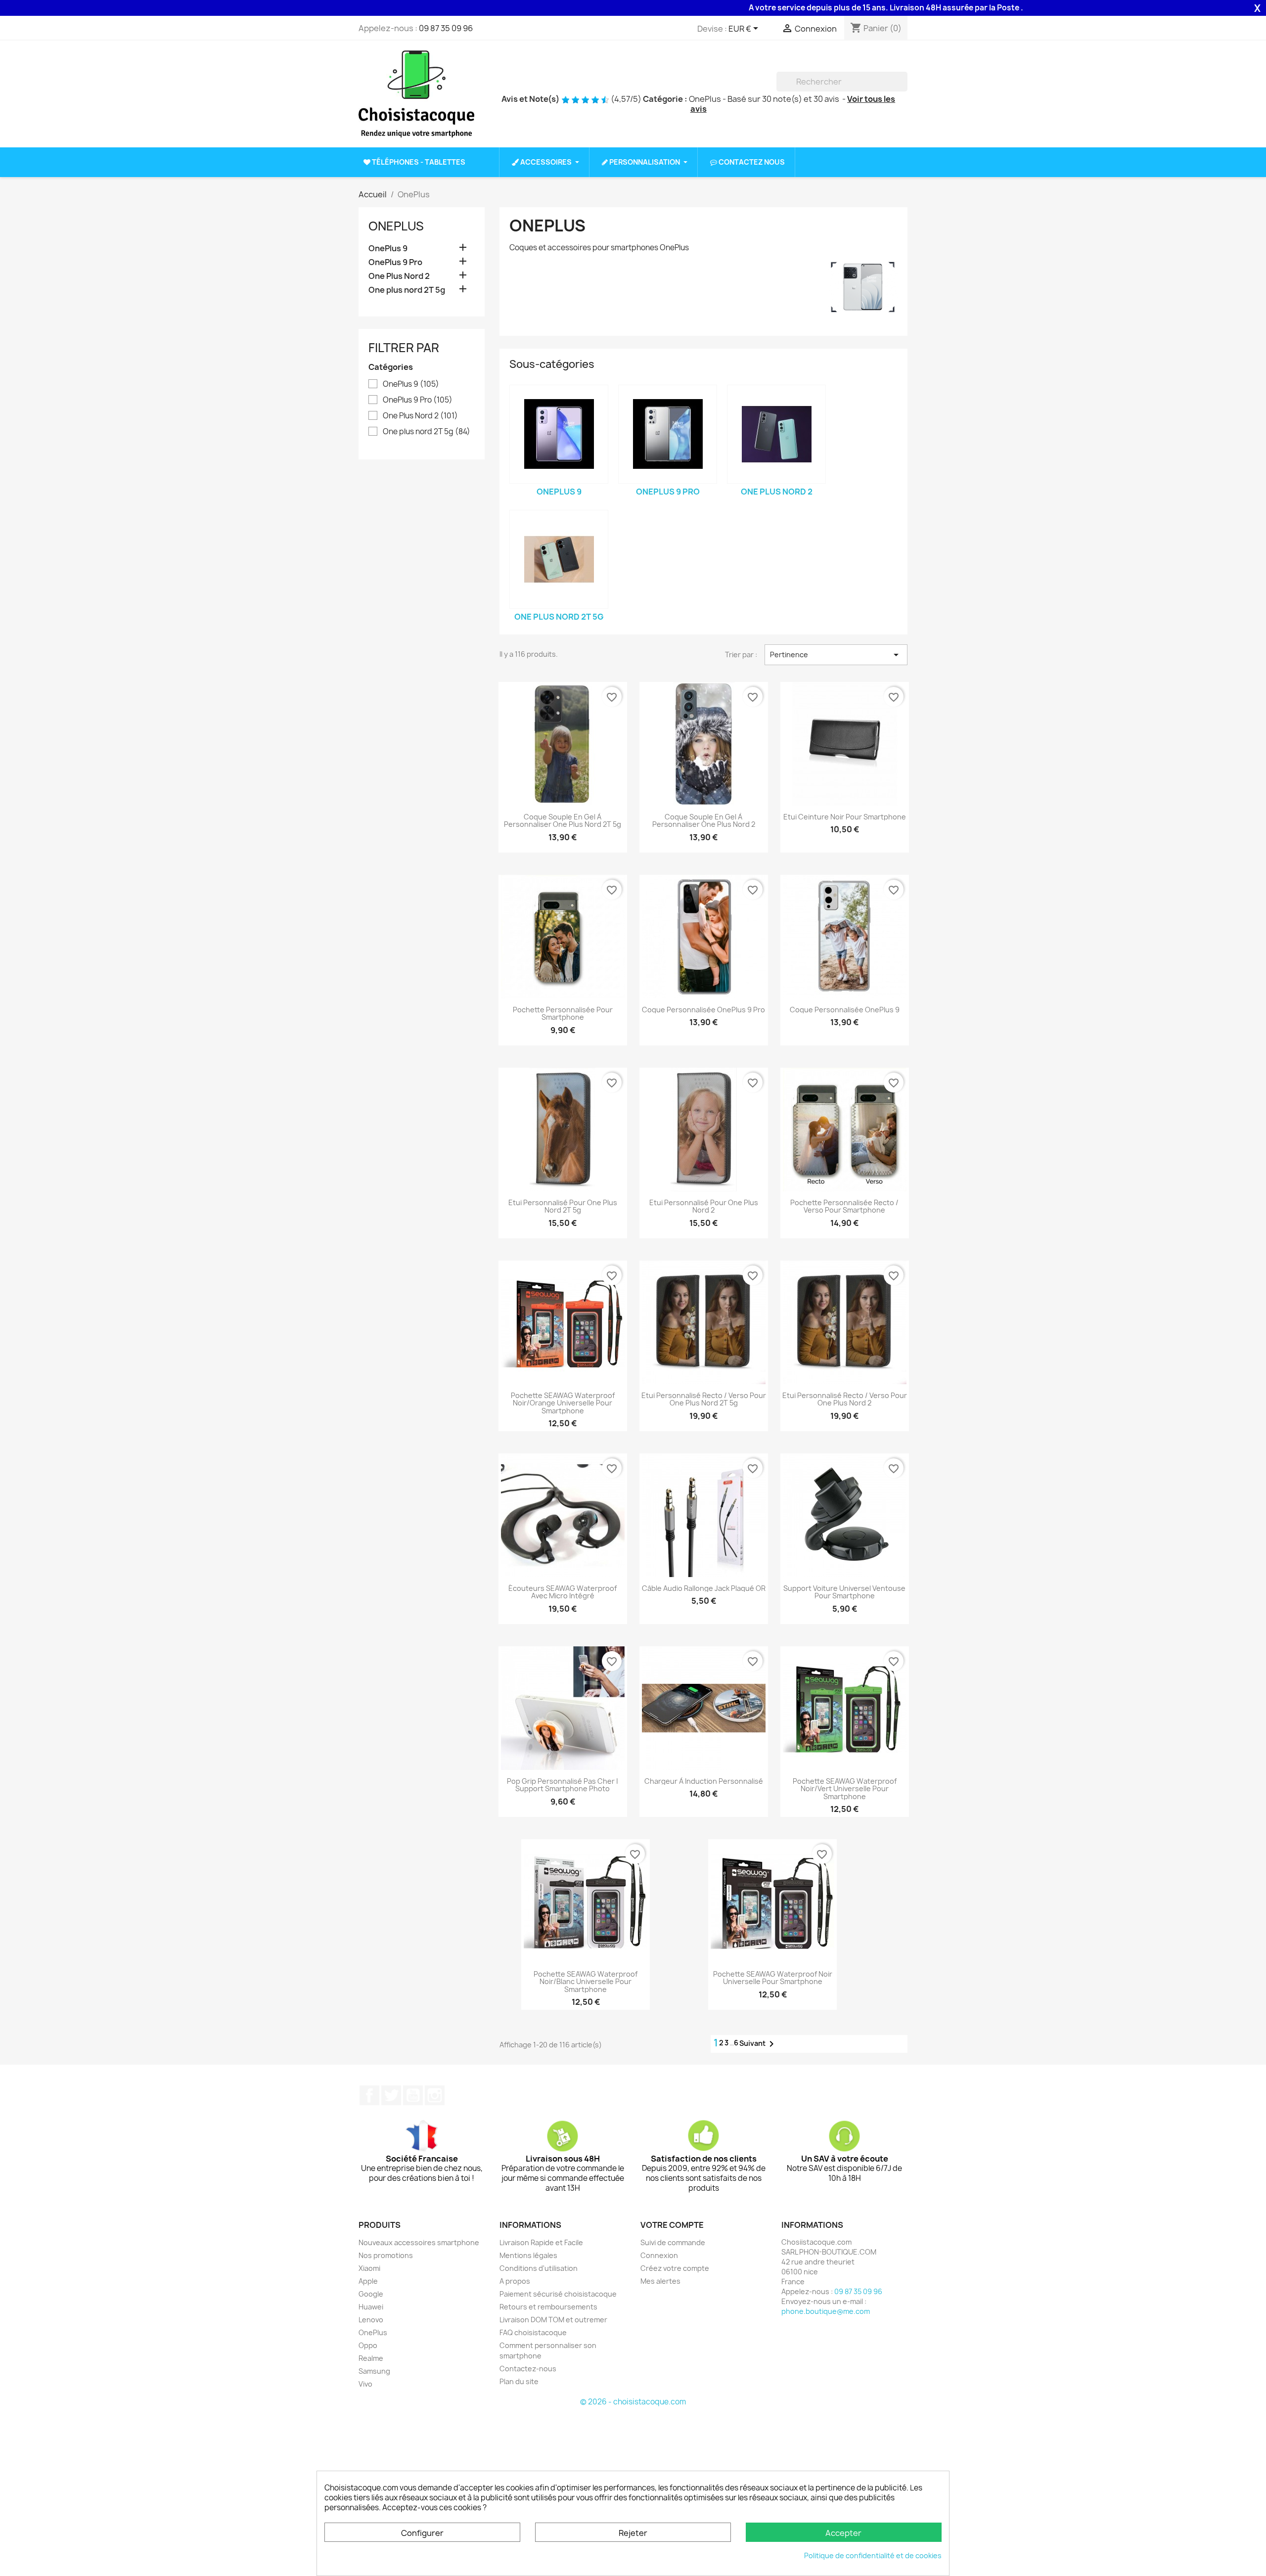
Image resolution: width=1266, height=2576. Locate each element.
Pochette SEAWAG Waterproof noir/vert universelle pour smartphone (845, 1789)
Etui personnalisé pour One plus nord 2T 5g (563, 1206)
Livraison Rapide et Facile (541, 2242)
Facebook (369, 2095)
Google (371, 2294)
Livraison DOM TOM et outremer (553, 2320)
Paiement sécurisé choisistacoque (558, 2294)
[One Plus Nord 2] (776, 434)
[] (904, 89)
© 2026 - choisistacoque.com (633, 2402)
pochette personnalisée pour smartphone (563, 1014)
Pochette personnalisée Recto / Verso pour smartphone (844, 1206)
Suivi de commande (673, 2242)
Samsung (374, 2371)
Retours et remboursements (548, 2307)
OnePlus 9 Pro (395, 262)
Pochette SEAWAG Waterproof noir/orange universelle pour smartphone (563, 1403)
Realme (371, 2358)
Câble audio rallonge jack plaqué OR (704, 1588)
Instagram (435, 2095)
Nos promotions (386, 2255)
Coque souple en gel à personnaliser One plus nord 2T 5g (563, 821)
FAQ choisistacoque (533, 2332)
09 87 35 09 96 (446, 28)
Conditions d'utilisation (539, 2268)
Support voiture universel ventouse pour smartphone (844, 1592)
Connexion (659, 2255)
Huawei (371, 2307)
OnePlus (396, 226)
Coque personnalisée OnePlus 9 (845, 1010)
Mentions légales (528, 2255)
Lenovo (371, 2320)
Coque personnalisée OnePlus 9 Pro (703, 1010)
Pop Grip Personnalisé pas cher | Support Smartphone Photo (563, 1785)
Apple (368, 2281)
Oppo (368, 2345)
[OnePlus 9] (559, 434)
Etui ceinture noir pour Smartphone (845, 817)
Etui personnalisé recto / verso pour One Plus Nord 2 (845, 1399)
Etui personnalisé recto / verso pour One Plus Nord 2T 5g (704, 1399)
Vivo (365, 2384)
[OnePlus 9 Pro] (668, 434)
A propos (515, 2281)
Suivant (758, 2044)
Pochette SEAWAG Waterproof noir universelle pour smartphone (773, 1978)
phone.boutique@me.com (826, 2311)
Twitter (391, 2095)
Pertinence (836, 655)
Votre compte (672, 2225)
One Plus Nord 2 (399, 276)
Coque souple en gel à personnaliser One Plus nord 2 (704, 821)
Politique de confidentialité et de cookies (873, 2555)
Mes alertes (660, 2281)
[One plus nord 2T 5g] (559, 559)
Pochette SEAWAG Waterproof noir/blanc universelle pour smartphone (586, 1982)
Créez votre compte (675, 2268)
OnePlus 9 (388, 249)
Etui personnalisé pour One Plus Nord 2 (704, 1206)
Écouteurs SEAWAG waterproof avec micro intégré (563, 1592)
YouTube (413, 2095)
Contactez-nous (528, 2369)
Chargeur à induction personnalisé (704, 1781)
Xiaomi (369, 2268)
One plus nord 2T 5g (407, 290)
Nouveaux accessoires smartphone (419, 2242)
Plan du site (519, 2381)
